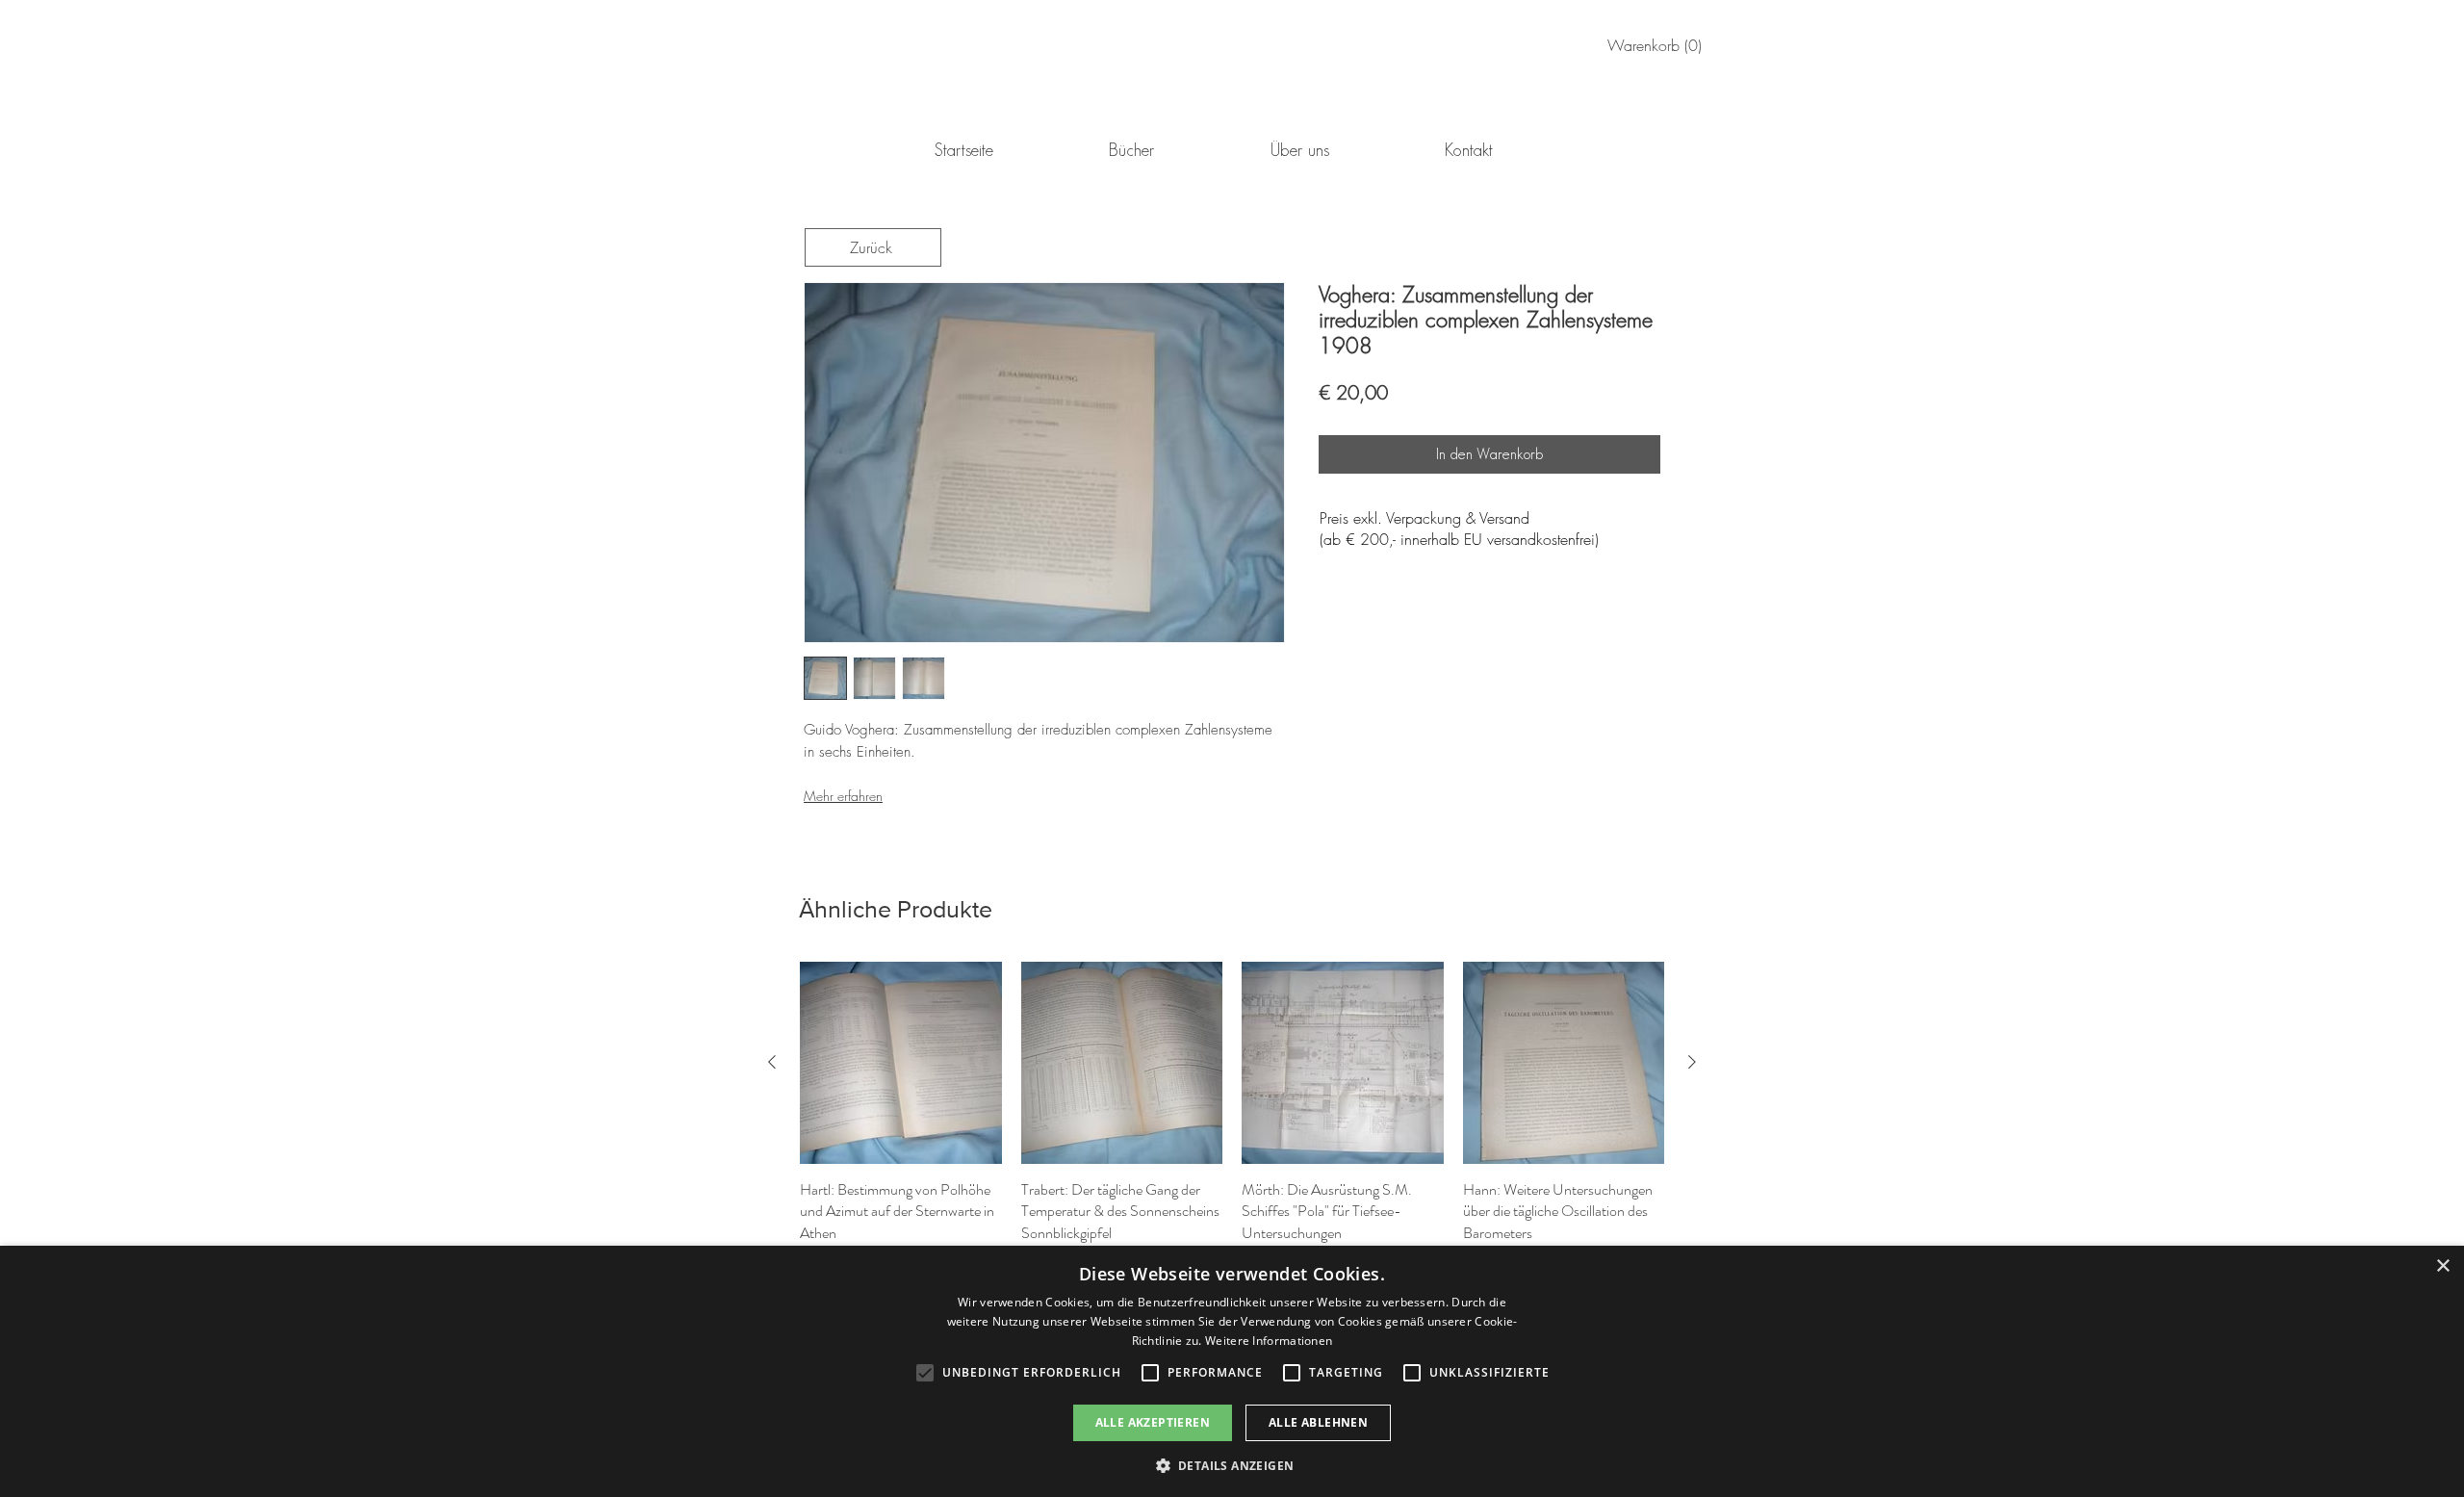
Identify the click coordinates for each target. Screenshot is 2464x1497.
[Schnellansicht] (901, 1063)
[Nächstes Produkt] (1692, 1062)
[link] (1658, 46)
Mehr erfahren (843, 796)
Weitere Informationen (1269, 1341)
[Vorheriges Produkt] (772, 1062)
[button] (1232, 1465)
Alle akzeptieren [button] (1153, 1422)
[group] (1232, 1116)
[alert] (1232, 1371)
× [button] (2442, 1266)
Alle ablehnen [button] (1318, 1422)
